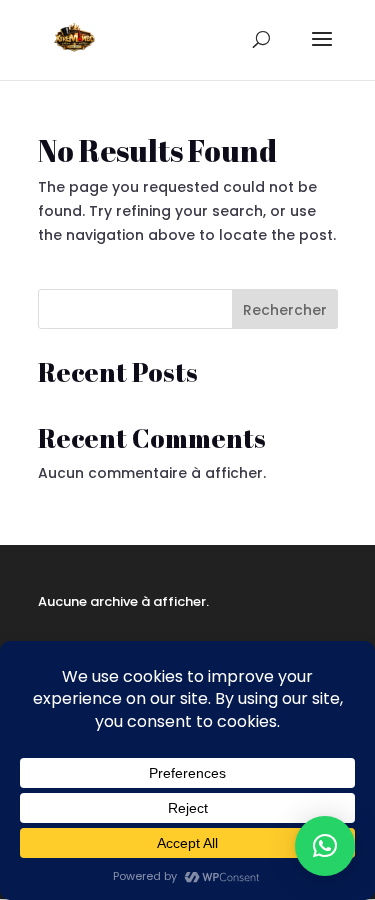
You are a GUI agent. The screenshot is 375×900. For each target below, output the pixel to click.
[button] (325, 846)
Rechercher (285, 310)
